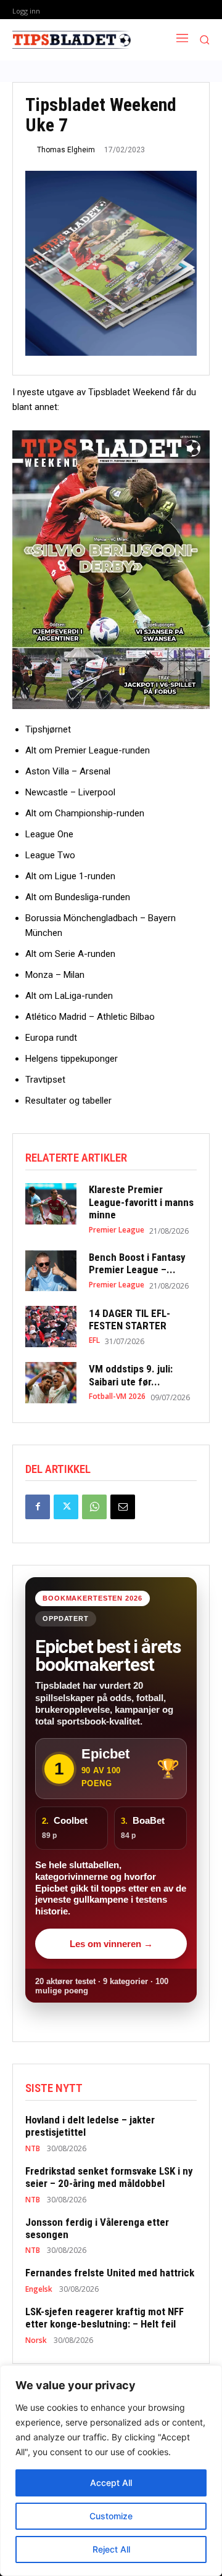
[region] (111, 2471)
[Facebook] (38, 1507)
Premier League (117, 1230)
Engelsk (39, 2289)
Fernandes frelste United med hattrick (110, 2273)
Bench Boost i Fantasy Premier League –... (137, 1263)
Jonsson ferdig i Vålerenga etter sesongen (97, 2228)
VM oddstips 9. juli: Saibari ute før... (131, 1375)
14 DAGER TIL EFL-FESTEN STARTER (130, 1319)
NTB (33, 2149)
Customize (111, 2516)
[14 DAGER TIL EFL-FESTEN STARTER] (51, 1327)
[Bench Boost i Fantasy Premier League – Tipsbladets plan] (51, 1271)
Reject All (111, 2549)
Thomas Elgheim (66, 150)
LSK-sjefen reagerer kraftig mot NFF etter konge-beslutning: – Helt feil (105, 2318)
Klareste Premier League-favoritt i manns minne (141, 1202)
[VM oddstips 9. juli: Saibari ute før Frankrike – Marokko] (51, 1383)
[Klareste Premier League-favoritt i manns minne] (51, 1204)
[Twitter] (66, 1507)
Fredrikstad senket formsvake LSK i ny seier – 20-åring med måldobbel (109, 2177)
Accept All (111, 2483)
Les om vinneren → (111, 1944)
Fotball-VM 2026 (117, 1397)
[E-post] (123, 1507)
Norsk (36, 2340)
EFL (94, 1340)
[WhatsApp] (94, 1507)
